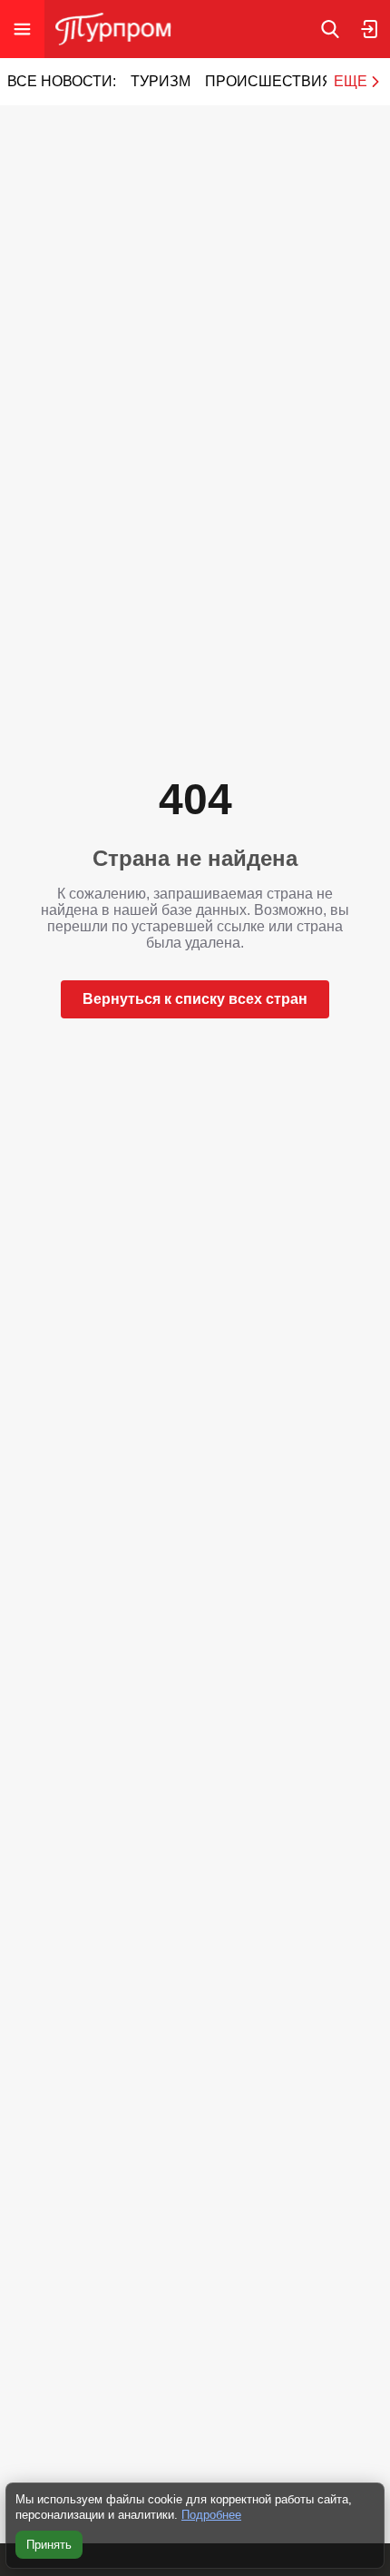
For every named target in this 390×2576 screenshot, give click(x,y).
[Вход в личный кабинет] (370, 29)
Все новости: (62, 81)
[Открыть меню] (22, 29)
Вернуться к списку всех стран (195, 999)
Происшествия (269, 81)
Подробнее (211, 2515)
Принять (49, 2545)
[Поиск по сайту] (330, 29)
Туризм (161, 81)
